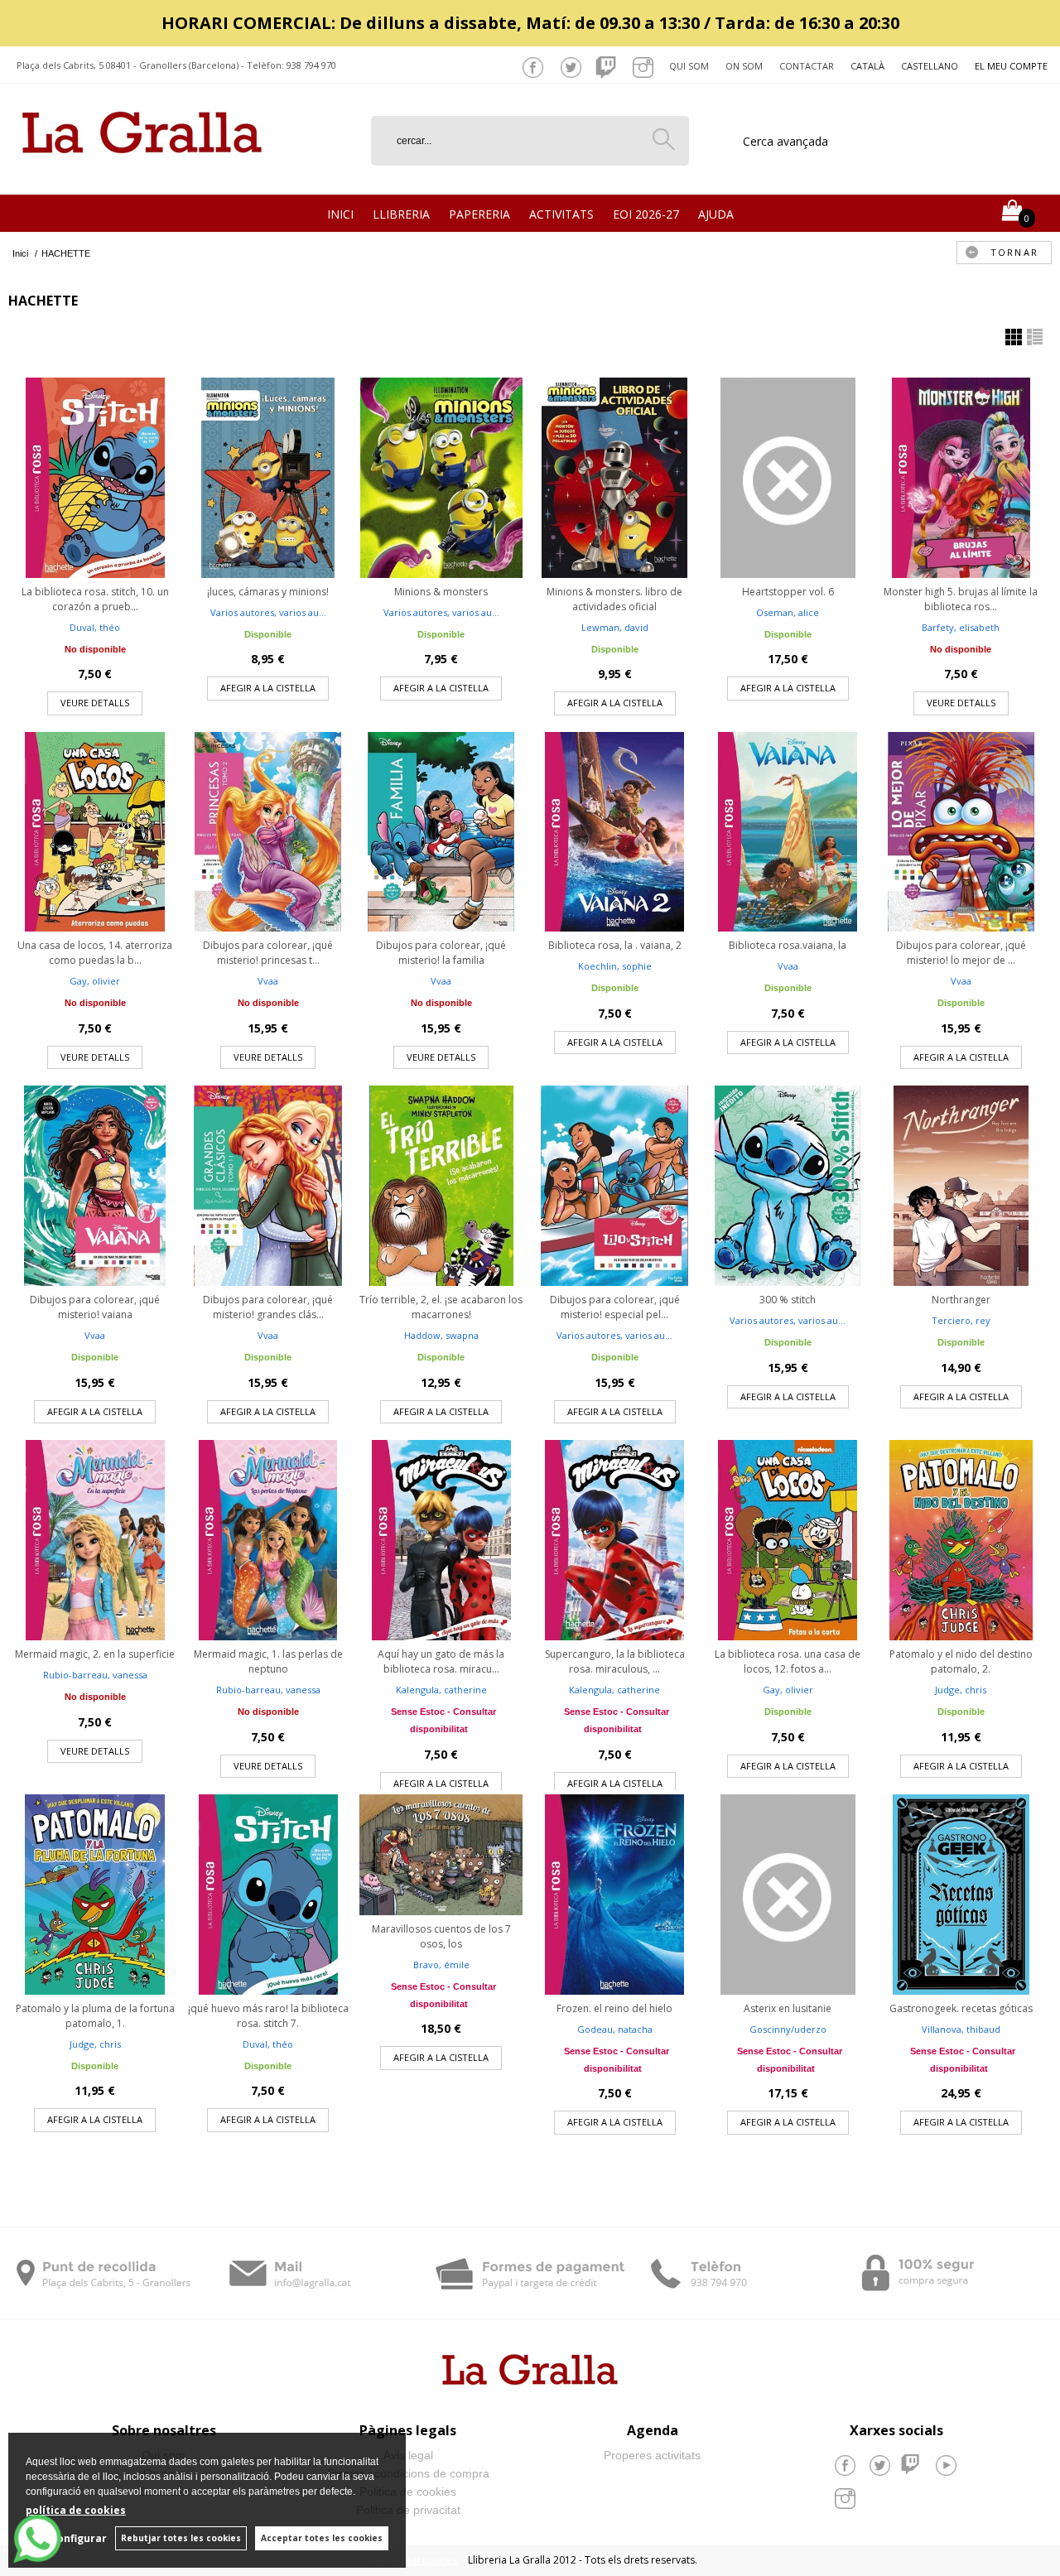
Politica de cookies (408, 2492)
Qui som (689, 66)
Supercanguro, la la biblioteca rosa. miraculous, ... (615, 1661)
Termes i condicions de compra (408, 2473)
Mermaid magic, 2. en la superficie (95, 1654)
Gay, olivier (95, 981)
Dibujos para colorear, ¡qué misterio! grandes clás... (268, 1307)
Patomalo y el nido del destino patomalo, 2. (961, 1661)
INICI (340, 214)
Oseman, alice (788, 612)
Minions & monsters (441, 592)
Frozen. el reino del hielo (614, 2008)
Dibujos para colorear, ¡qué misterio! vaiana (95, 1307)
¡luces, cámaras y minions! (268, 592)
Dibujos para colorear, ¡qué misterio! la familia (441, 953)
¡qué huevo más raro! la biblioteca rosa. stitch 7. (268, 2016)
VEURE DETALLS (95, 703)
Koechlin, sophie (615, 966)
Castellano (930, 66)
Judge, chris (961, 1690)
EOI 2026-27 (646, 214)
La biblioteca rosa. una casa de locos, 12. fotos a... (788, 1661)
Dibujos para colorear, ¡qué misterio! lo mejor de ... (961, 953)
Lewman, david (615, 627)
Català (867, 66)
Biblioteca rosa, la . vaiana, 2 (615, 945)
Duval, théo (95, 627)
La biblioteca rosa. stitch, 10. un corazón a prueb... (95, 599)
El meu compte (1011, 66)
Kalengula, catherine (441, 1690)
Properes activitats (652, 2455)
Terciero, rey (961, 1320)
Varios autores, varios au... (268, 612)
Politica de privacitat (408, 2510)
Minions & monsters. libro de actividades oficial (614, 599)
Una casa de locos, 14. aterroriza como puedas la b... (95, 953)
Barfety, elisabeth (961, 627)
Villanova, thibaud (961, 2029)
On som (744, 66)
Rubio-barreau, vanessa (95, 1675)
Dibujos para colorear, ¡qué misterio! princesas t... (268, 953)
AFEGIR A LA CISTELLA (268, 688)
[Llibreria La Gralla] (142, 174)
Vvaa (268, 981)
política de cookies (76, 2510)
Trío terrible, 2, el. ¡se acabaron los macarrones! (441, 1307)
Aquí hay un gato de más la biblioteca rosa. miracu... (441, 1661)
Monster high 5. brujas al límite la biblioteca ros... (961, 599)
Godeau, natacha (615, 2029)
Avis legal (408, 2455)
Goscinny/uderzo (788, 2029)
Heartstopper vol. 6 (788, 592)
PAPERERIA (479, 214)
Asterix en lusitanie (788, 2008)
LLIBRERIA (401, 214)
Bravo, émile (441, 1965)
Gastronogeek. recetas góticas (961, 2008)
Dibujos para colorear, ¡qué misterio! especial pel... (615, 1307)
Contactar (807, 66)
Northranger (961, 1300)
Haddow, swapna (441, 1335)
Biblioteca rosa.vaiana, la (788, 945)
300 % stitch (788, 1300)
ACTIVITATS (561, 214)
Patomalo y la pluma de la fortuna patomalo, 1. (95, 2016)
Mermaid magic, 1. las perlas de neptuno (268, 1661)
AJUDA (716, 214)
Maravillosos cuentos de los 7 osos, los (441, 1936)
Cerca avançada (785, 141)
